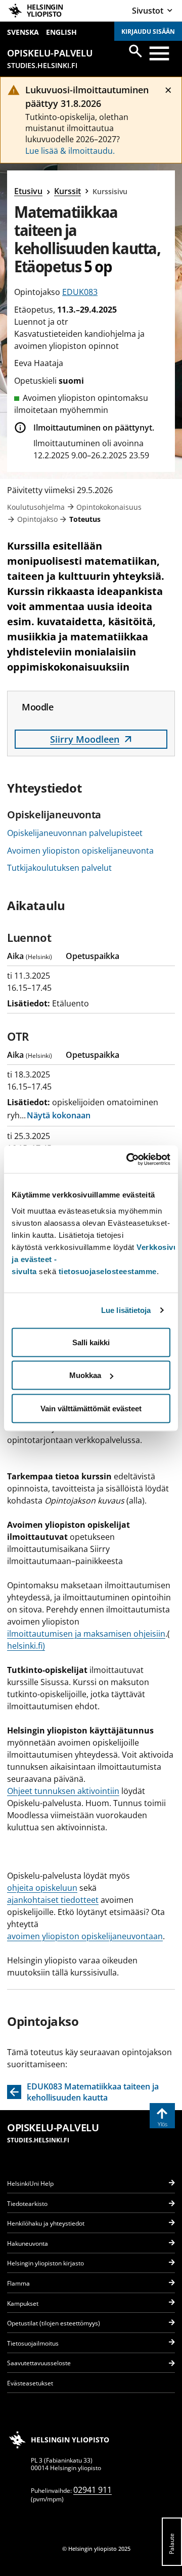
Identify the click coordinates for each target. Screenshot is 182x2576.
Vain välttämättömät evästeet (91, 1408)
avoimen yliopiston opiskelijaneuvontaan (85, 1936)
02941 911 (93, 2490)
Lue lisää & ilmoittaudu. (70, 151)
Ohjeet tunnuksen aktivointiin (63, 1791)
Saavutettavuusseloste (39, 2363)
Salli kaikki (91, 1342)
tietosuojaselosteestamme (108, 1271)
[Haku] (135, 51)
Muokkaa (85, 1375)
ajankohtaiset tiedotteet (53, 1900)
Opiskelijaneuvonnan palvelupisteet (75, 833)
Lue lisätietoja (126, 1310)
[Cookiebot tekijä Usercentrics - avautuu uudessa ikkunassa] (128, 1159)
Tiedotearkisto (27, 2204)
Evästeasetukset (30, 2383)
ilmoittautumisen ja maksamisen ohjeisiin (86, 1634)
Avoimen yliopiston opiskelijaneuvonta (80, 851)
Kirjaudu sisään (148, 32)
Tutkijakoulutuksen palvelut (59, 868)
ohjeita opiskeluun (42, 1888)
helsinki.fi (25, 1646)
